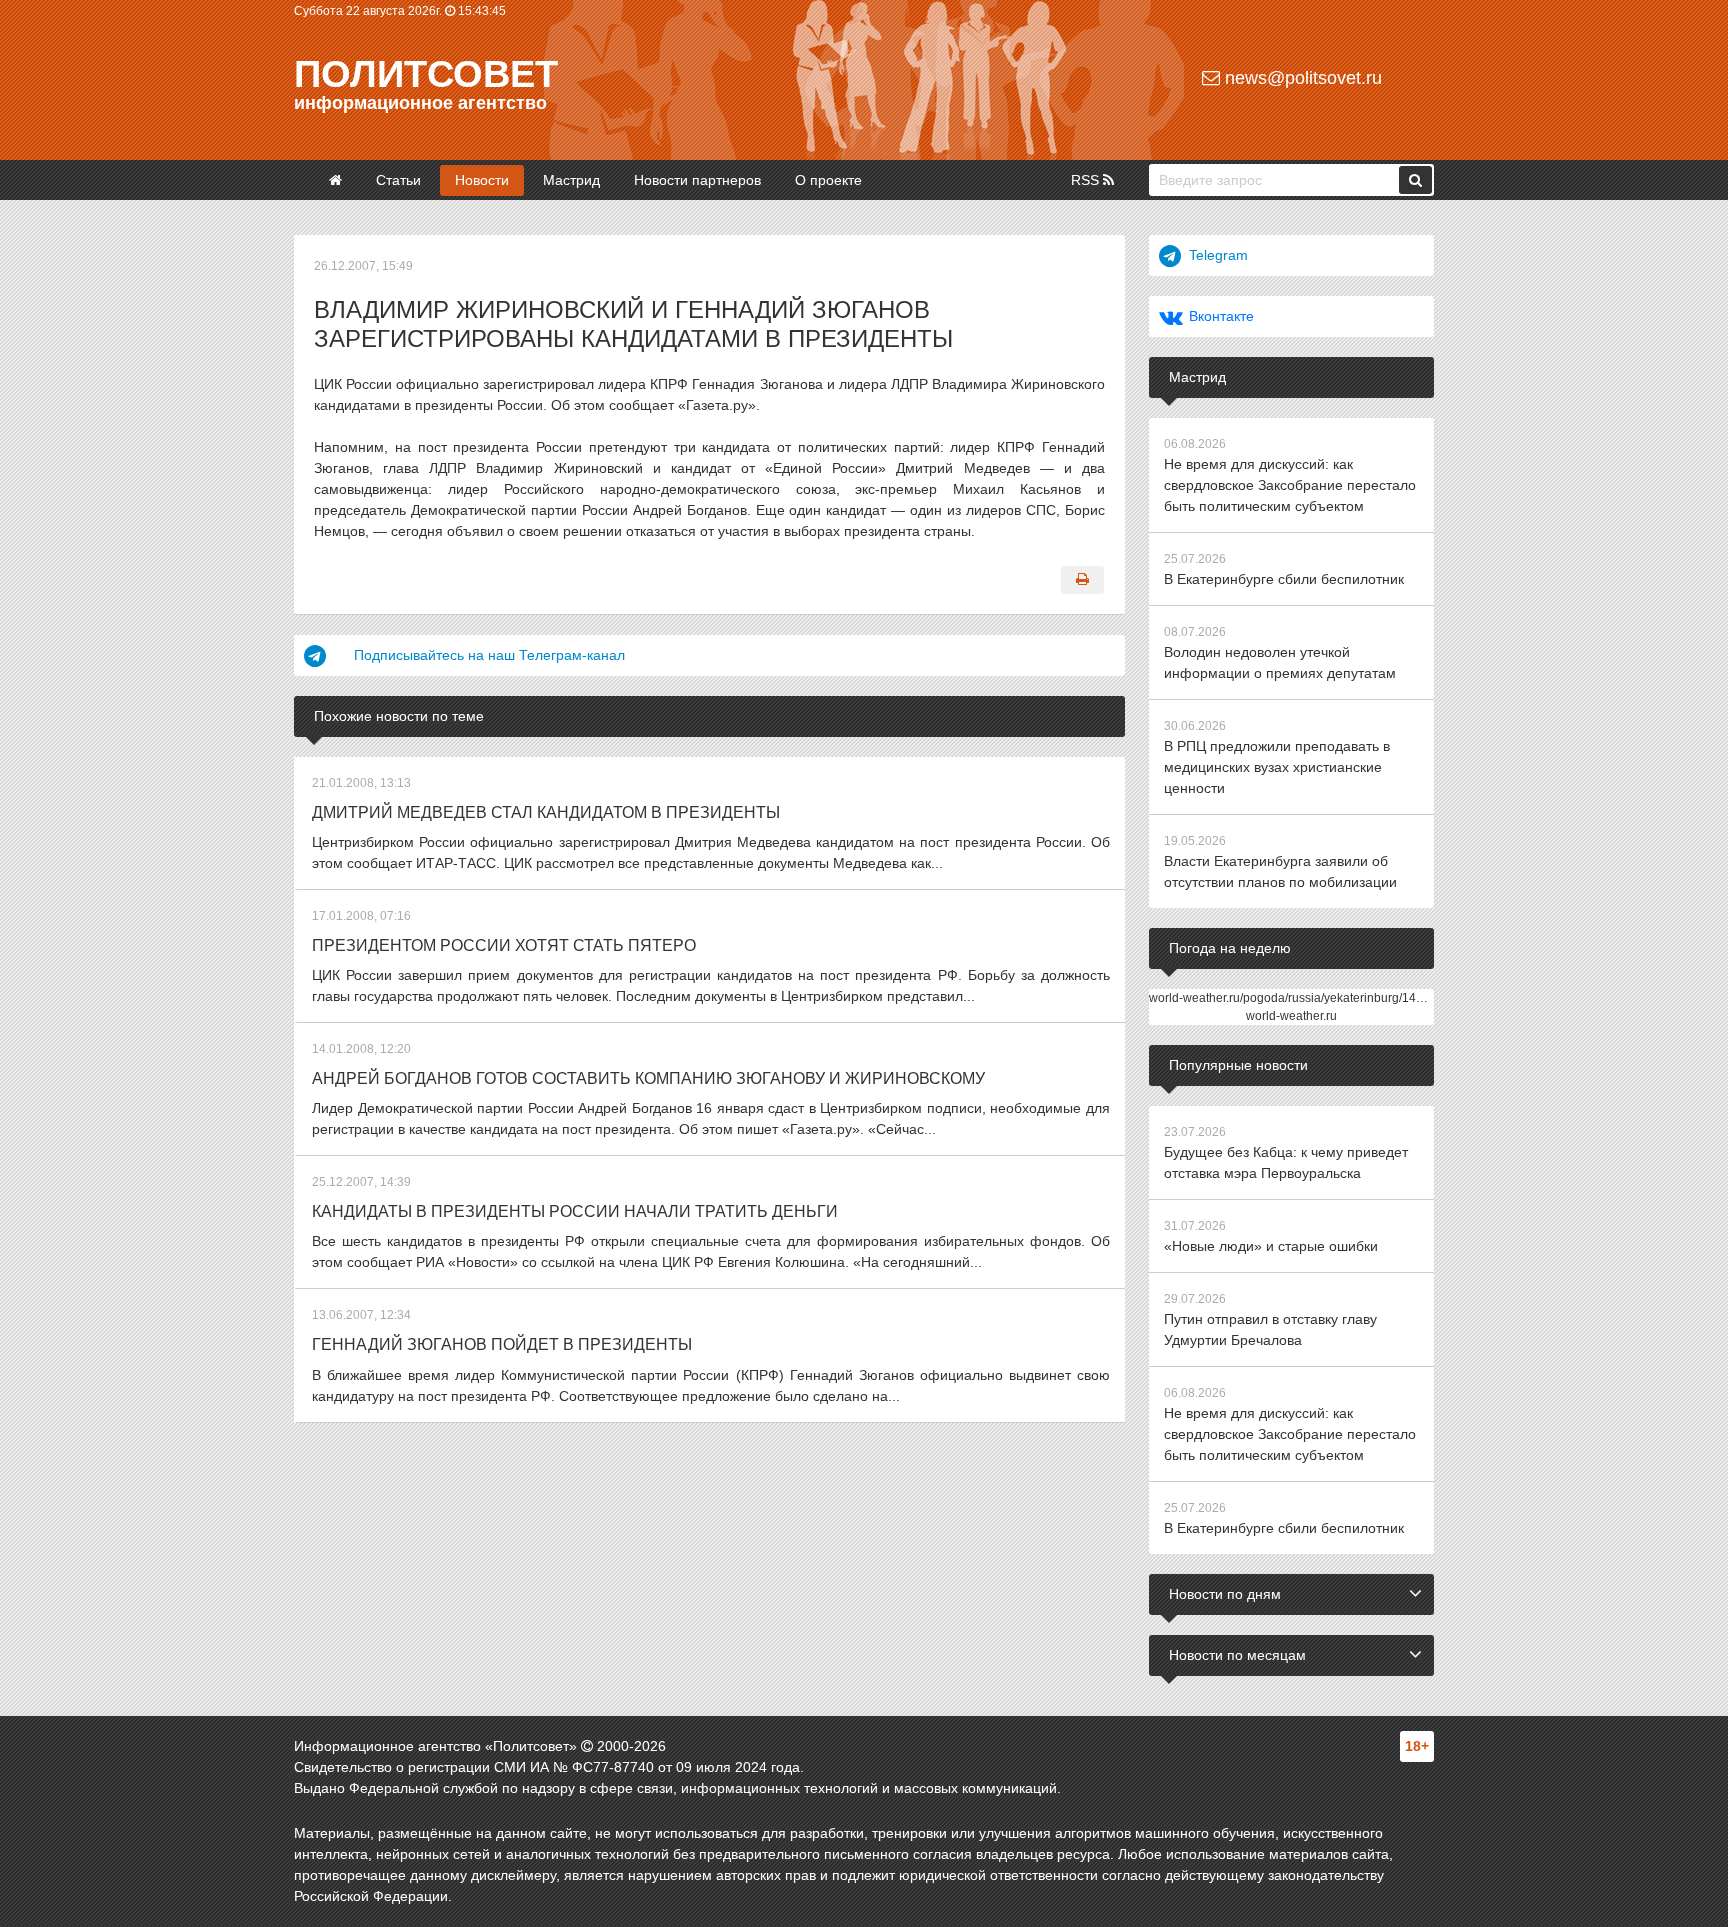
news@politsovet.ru (1301, 78)
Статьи (398, 180)
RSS (1087, 180)
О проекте (828, 180)
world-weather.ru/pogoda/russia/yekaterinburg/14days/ (1297, 998)
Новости (482, 180)
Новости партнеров (697, 180)
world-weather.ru (1291, 1016)
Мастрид (571, 180)
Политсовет (426, 74)
